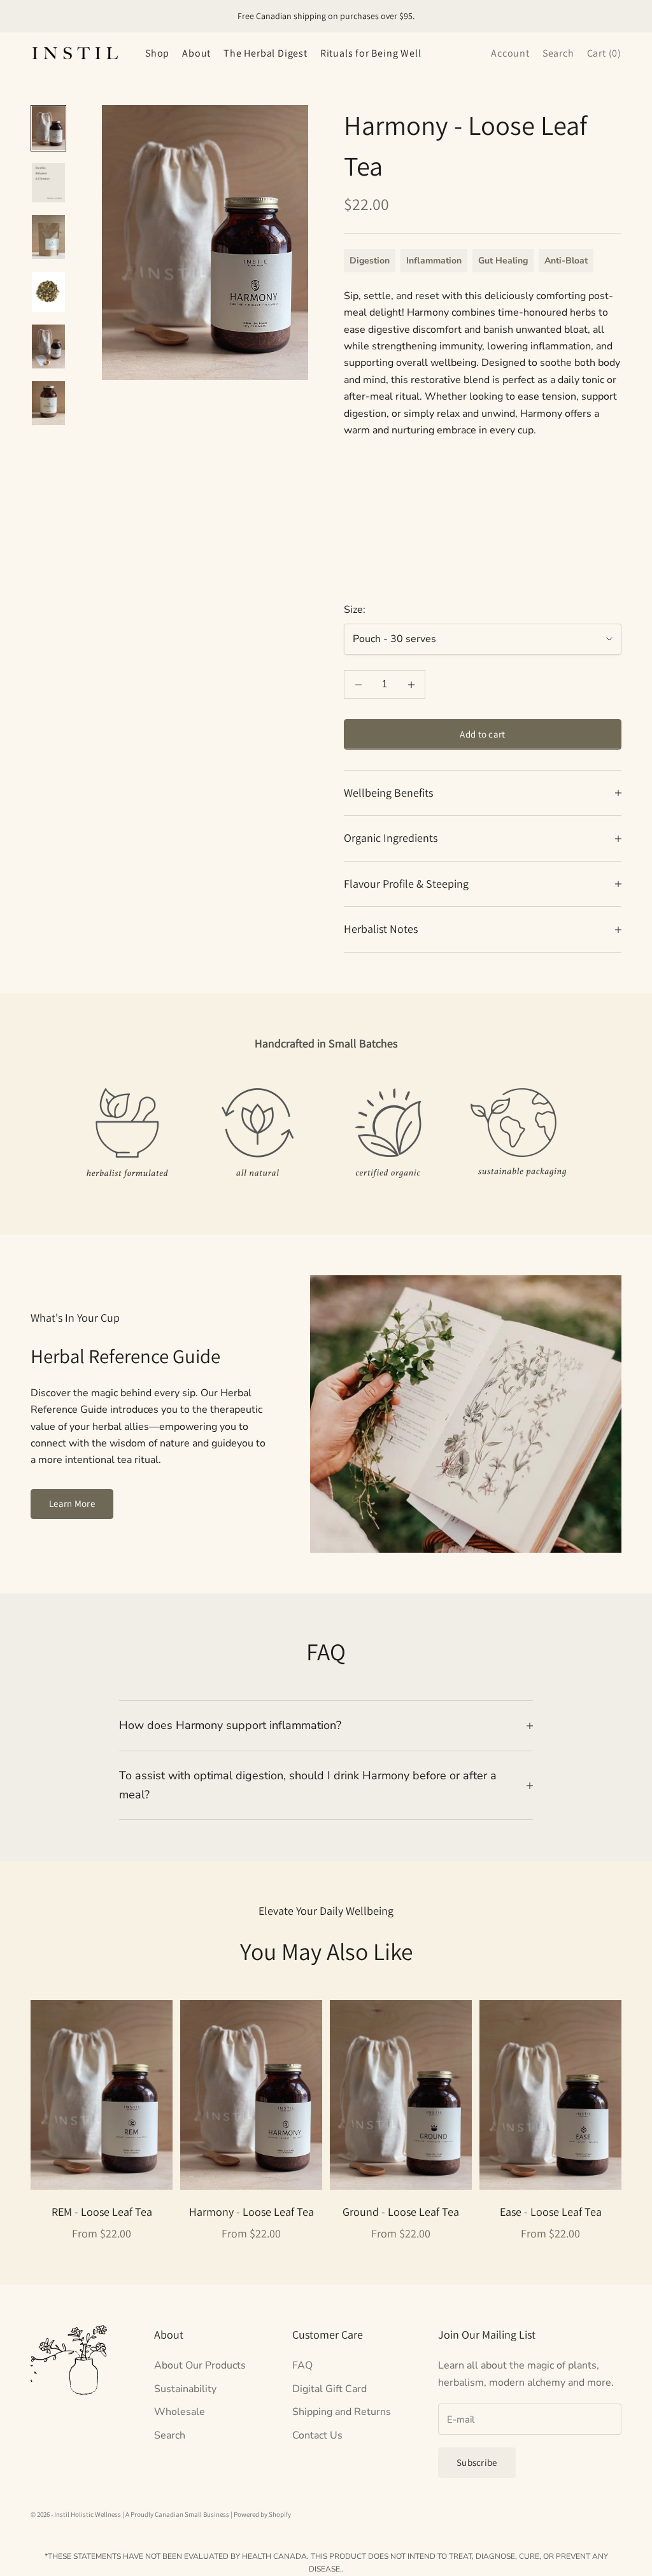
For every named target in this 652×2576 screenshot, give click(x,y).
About (196, 53)
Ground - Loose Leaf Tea (401, 2212)
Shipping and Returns (342, 2412)
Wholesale (180, 2412)
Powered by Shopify (262, 2514)
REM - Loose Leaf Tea (102, 2212)
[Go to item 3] (48, 237)
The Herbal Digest (266, 53)
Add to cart (482, 734)
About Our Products (200, 2365)
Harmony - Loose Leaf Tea (252, 2212)
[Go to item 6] (48, 403)
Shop (157, 53)
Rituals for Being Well (371, 53)
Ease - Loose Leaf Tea (551, 2212)
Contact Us (317, 2435)
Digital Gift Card (330, 2389)
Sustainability (185, 2389)
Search (170, 2435)
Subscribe (477, 2462)
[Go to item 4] (48, 291)
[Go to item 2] (48, 183)
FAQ (302, 2365)
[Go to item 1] (48, 128)
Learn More (72, 1503)
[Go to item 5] (48, 346)
